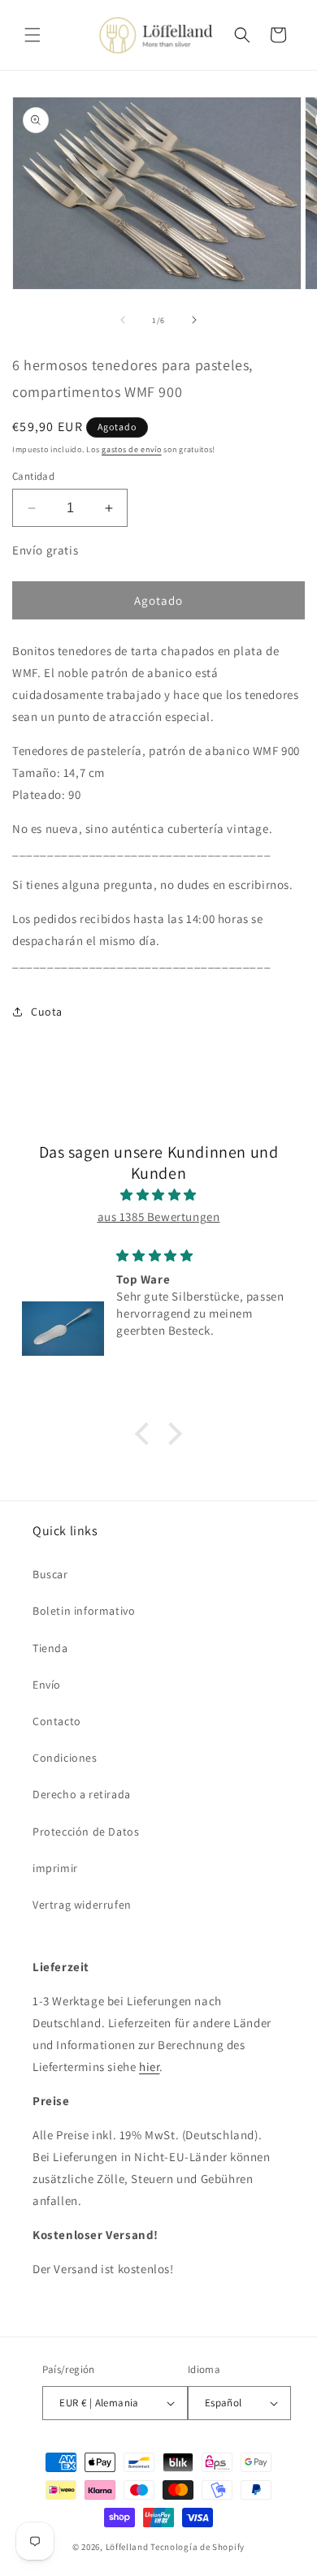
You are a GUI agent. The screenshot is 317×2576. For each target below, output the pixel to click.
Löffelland (127, 2547)
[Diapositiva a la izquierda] (123, 320)
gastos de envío (132, 449)
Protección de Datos (86, 1832)
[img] (158, 1195)
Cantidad (33, 476)
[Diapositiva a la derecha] (194, 320)
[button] (33, 35)
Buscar (50, 1574)
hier (149, 2067)
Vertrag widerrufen (82, 1905)
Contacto (57, 1721)
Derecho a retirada (82, 1794)
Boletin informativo (84, 1611)
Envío (47, 1685)
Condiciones (65, 1758)
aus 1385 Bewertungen (159, 1217)
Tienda (50, 1648)
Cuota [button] (47, 1012)
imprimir (55, 1868)
